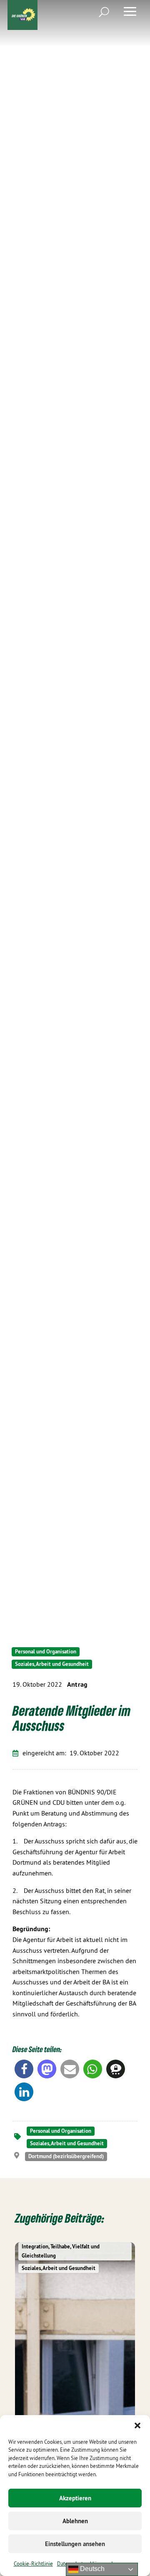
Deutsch (91, 2569)
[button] (137, 2425)
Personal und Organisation (46, 1652)
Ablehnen (75, 2521)
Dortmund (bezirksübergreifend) (66, 2156)
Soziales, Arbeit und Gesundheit (52, 1664)
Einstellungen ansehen (75, 2544)
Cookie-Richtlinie (33, 2564)
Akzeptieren (75, 2498)
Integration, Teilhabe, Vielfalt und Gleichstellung (61, 2251)
